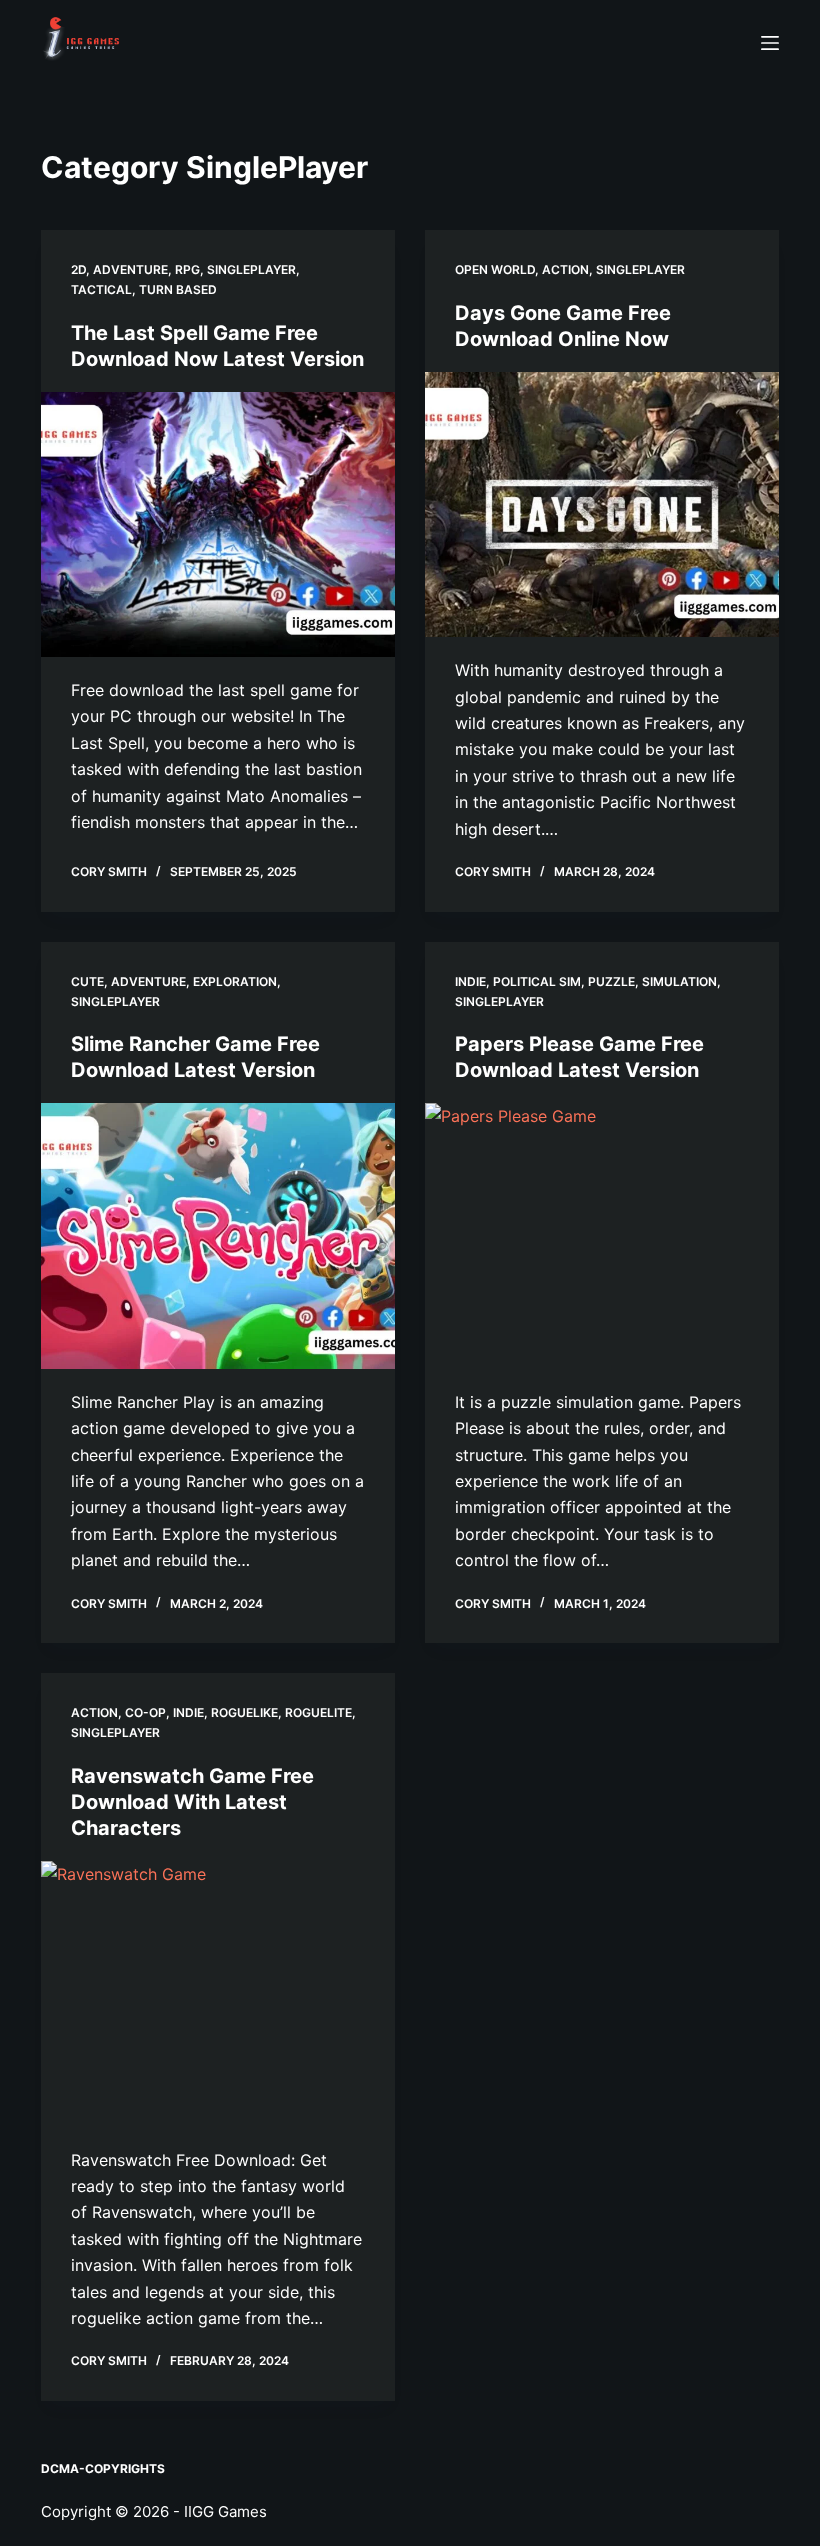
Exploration (235, 981)
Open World (495, 269)
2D (78, 269)
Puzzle (611, 981)
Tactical (101, 289)
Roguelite (318, 1712)
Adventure (130, 269)
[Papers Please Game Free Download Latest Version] (602, 1236)
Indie (470, 981)
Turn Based (178, 289)
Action (565, 269)
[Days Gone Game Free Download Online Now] (602, 505)
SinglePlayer (251, 269)
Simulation (679, 981)
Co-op (145, 1712)
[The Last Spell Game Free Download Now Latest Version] (218, 525)
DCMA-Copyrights (103, 2468)
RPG (187, 269)
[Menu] (770, 43)
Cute (87, 981)
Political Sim (537, 981)
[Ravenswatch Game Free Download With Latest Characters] (218, 1994)
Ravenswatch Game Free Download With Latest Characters (192, 1802)
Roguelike (244, 1712)
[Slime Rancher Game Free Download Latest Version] (218, 1236)
